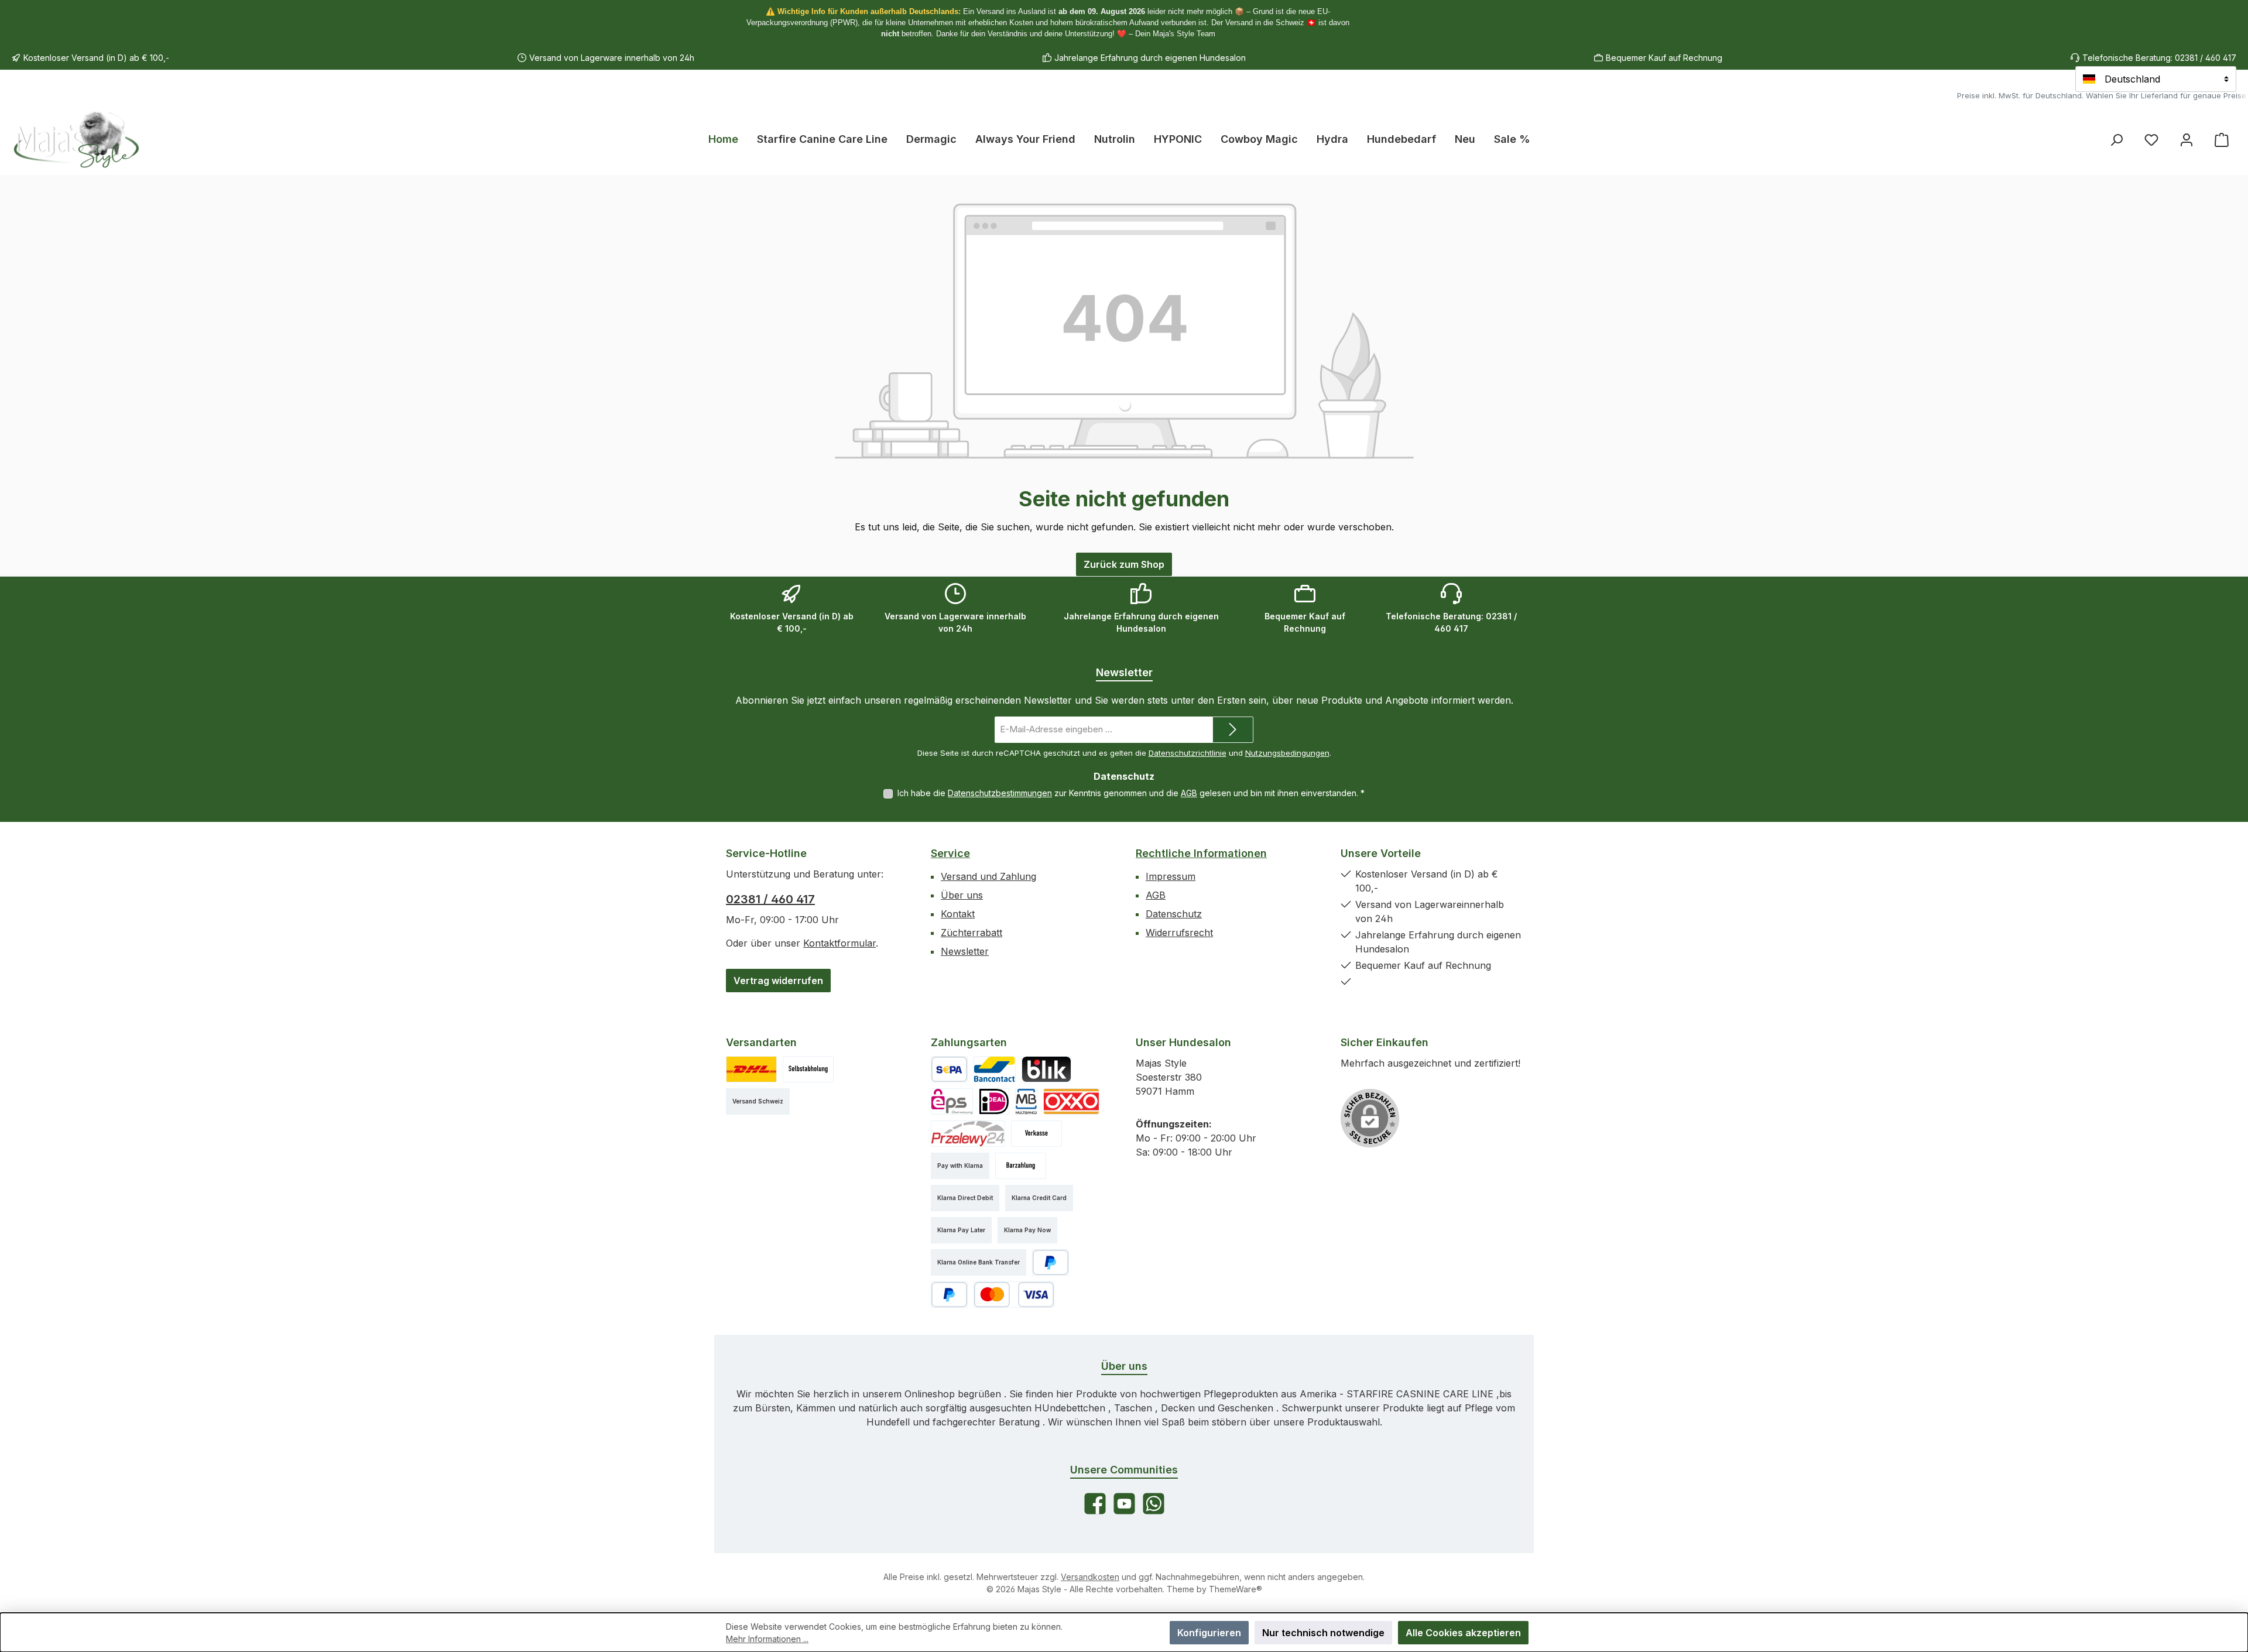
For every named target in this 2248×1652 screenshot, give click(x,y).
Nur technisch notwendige (1323, 1633)
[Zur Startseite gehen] (76, 139)
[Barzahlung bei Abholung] (1021, 1166)
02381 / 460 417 (770, 899)
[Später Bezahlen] (949, 1295)
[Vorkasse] (1036, 1134)
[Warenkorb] (2222, 140)
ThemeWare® (1236, 1589)
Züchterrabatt (971, 933)
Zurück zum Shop (1124, 564)
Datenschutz (1174, 914)
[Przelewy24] (968, 1134)
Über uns (962, 895)
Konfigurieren (1209, 1633)
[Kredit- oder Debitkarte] (1014, 1295)
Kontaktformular (839, 943)
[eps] (952, 1101)
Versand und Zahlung (988, 876)
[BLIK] (1046, 1069)
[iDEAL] (994, 1101)
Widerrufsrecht (1179, 933)
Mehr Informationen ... (767, 1639)
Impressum (1171, 876)
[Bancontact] (995, 1069)
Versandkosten (1090, 1577)
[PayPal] (1051, 1262)
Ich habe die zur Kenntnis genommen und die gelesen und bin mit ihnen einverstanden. (1131, 793)
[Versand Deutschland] (751, 1069)
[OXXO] (1071, 1101)
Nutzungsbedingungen (1287, 753)
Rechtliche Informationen (1201, 853)
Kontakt (958, 914)
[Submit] (1233, 730)
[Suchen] (2116, 140)
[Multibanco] (1026, 1101)
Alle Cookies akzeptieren (1463, 1633)
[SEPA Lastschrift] (949, 1069)
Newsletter (965, 951)
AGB (1189, 793)
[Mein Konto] (2187, 140)
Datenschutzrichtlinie (1188, 753)
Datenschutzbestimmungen (1000, 793)
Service (950, 853)
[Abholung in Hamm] (808, 1069)
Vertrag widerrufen (778, 981)
